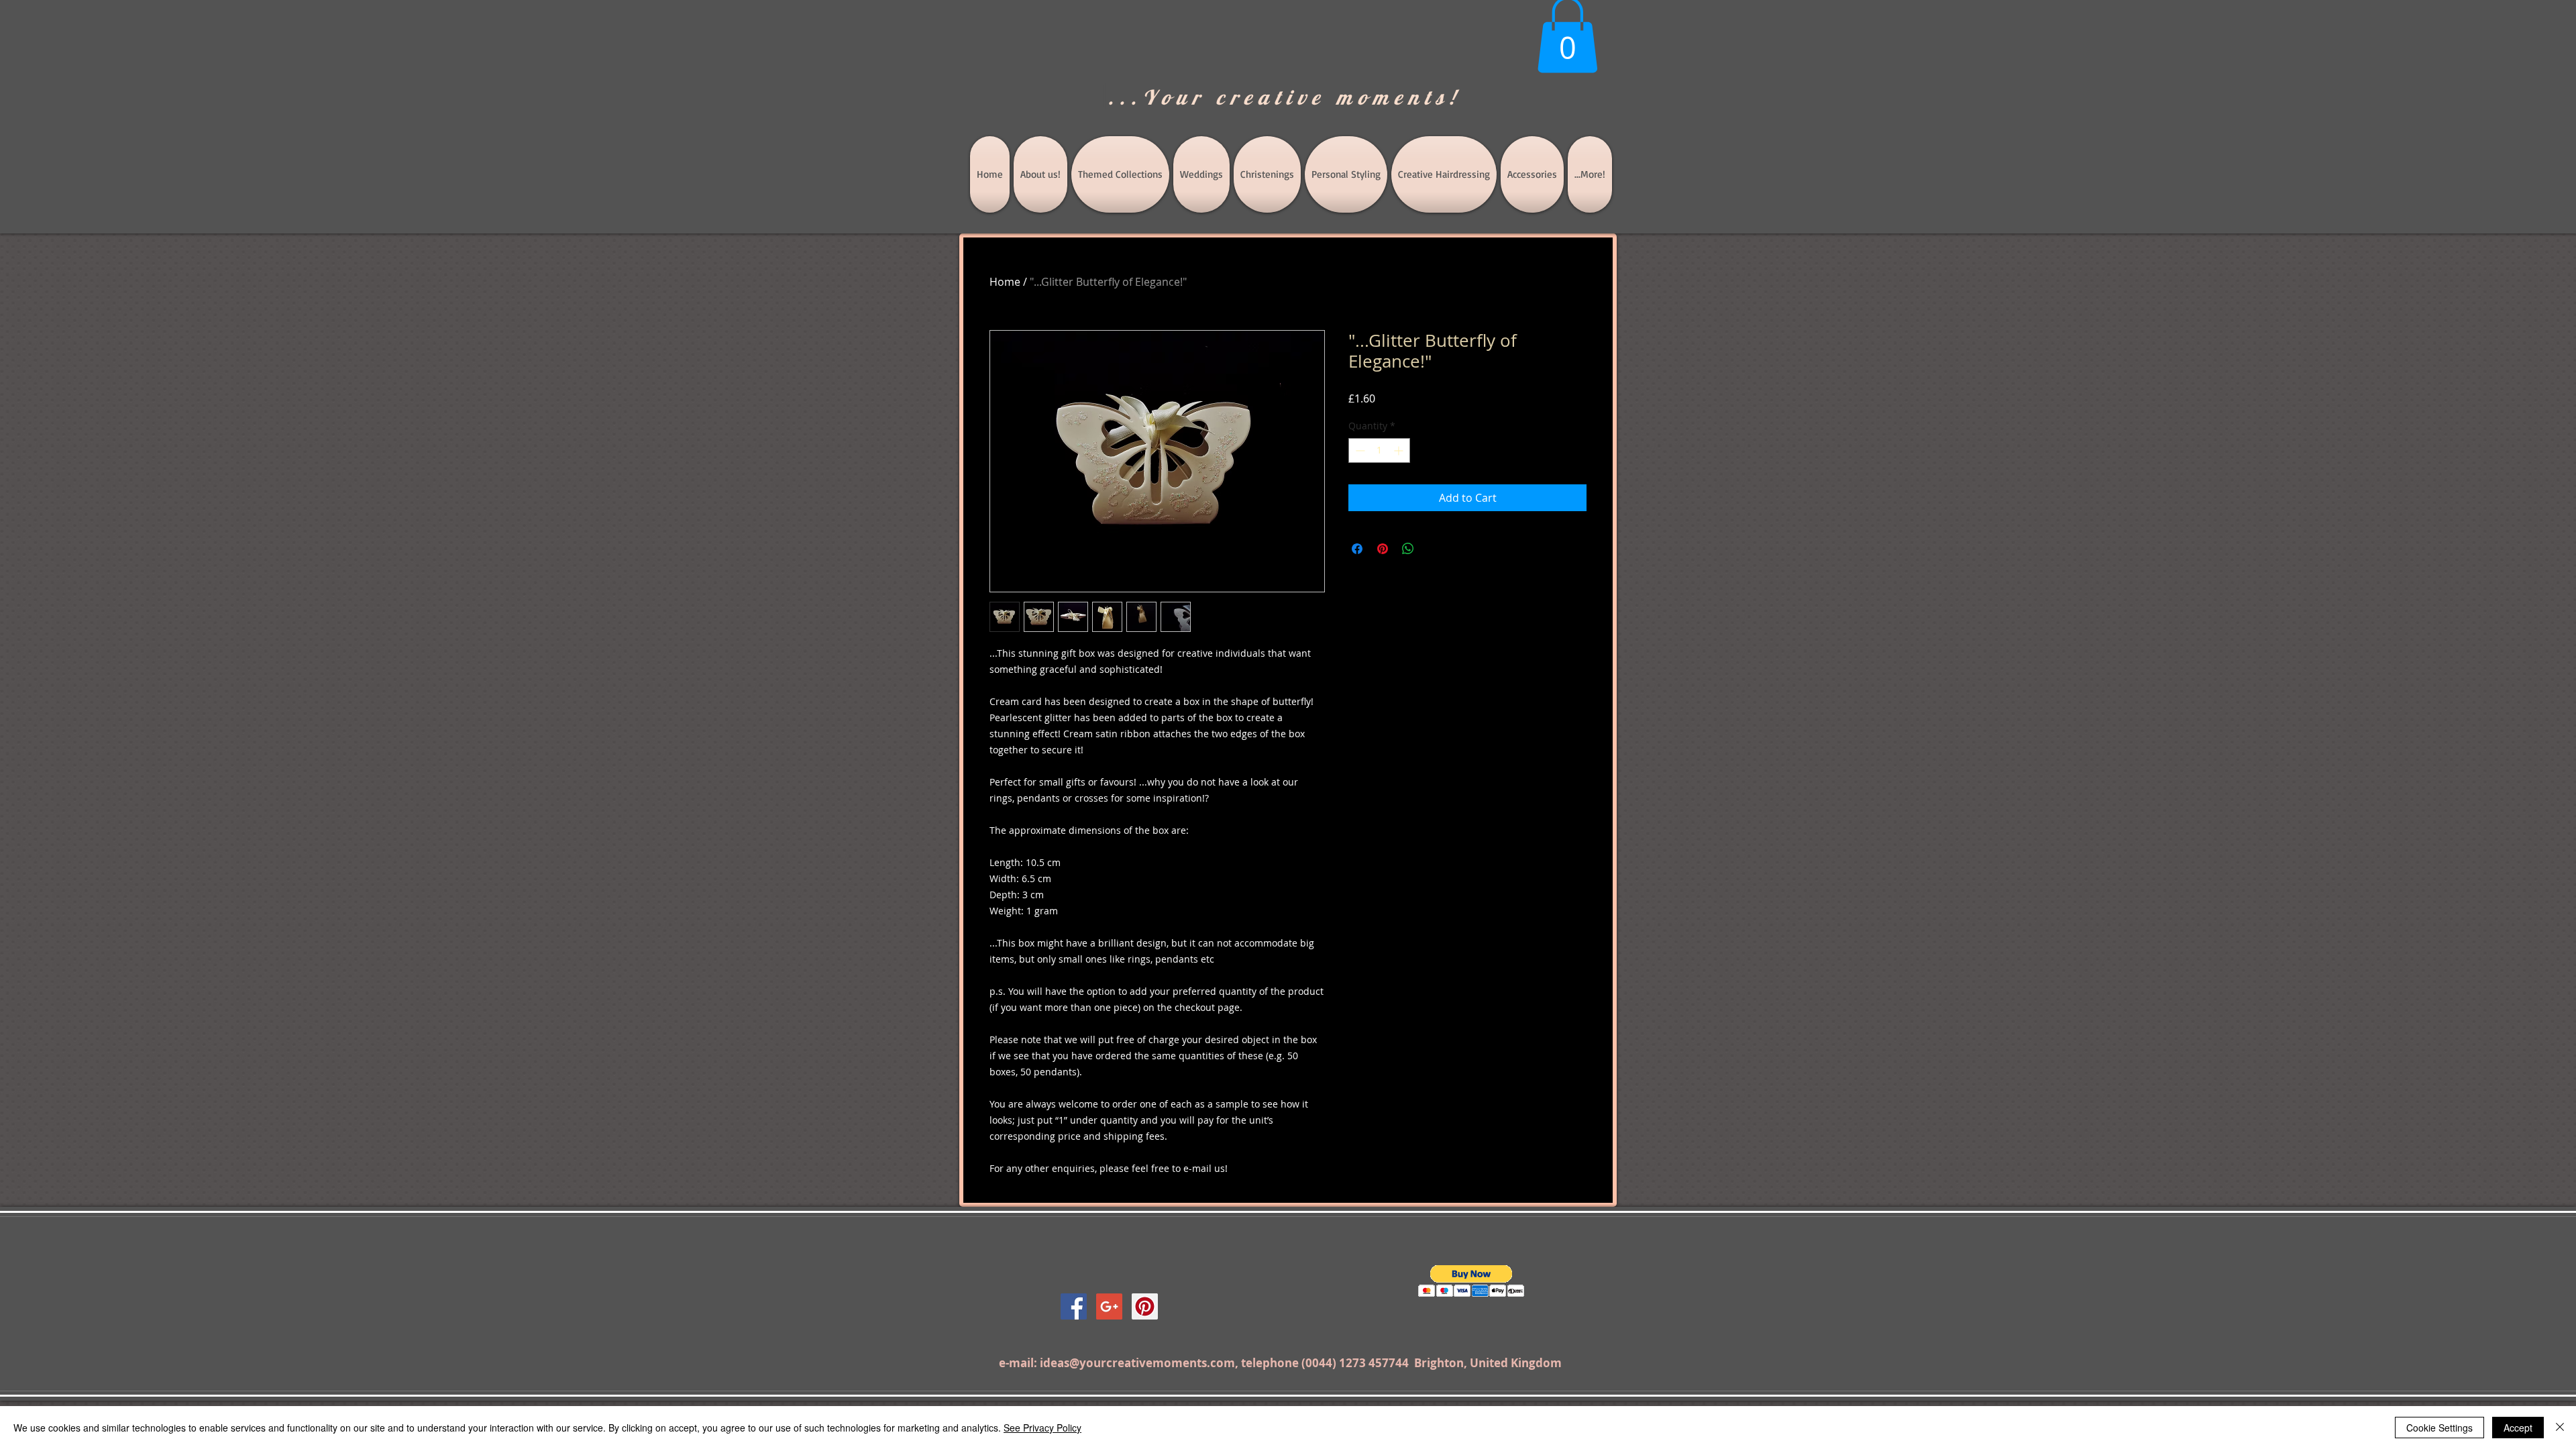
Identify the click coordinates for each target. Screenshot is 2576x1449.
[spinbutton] (1379, 450)
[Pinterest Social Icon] (1145, 1306)
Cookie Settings (2439, 1428)
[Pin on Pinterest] (1383, 549)
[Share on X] (1434, 549)
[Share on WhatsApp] (1408, 549)
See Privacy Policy (1042, 1428)
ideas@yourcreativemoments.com (1137, 1363)
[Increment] (1400, 450)
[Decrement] (1359, 450)
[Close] (2560, 1428)
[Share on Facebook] (1357, 549)
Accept (2518, 1428)
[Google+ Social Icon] (1109, 1306)
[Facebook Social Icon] (1074, 1306)
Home (1005, 282)
